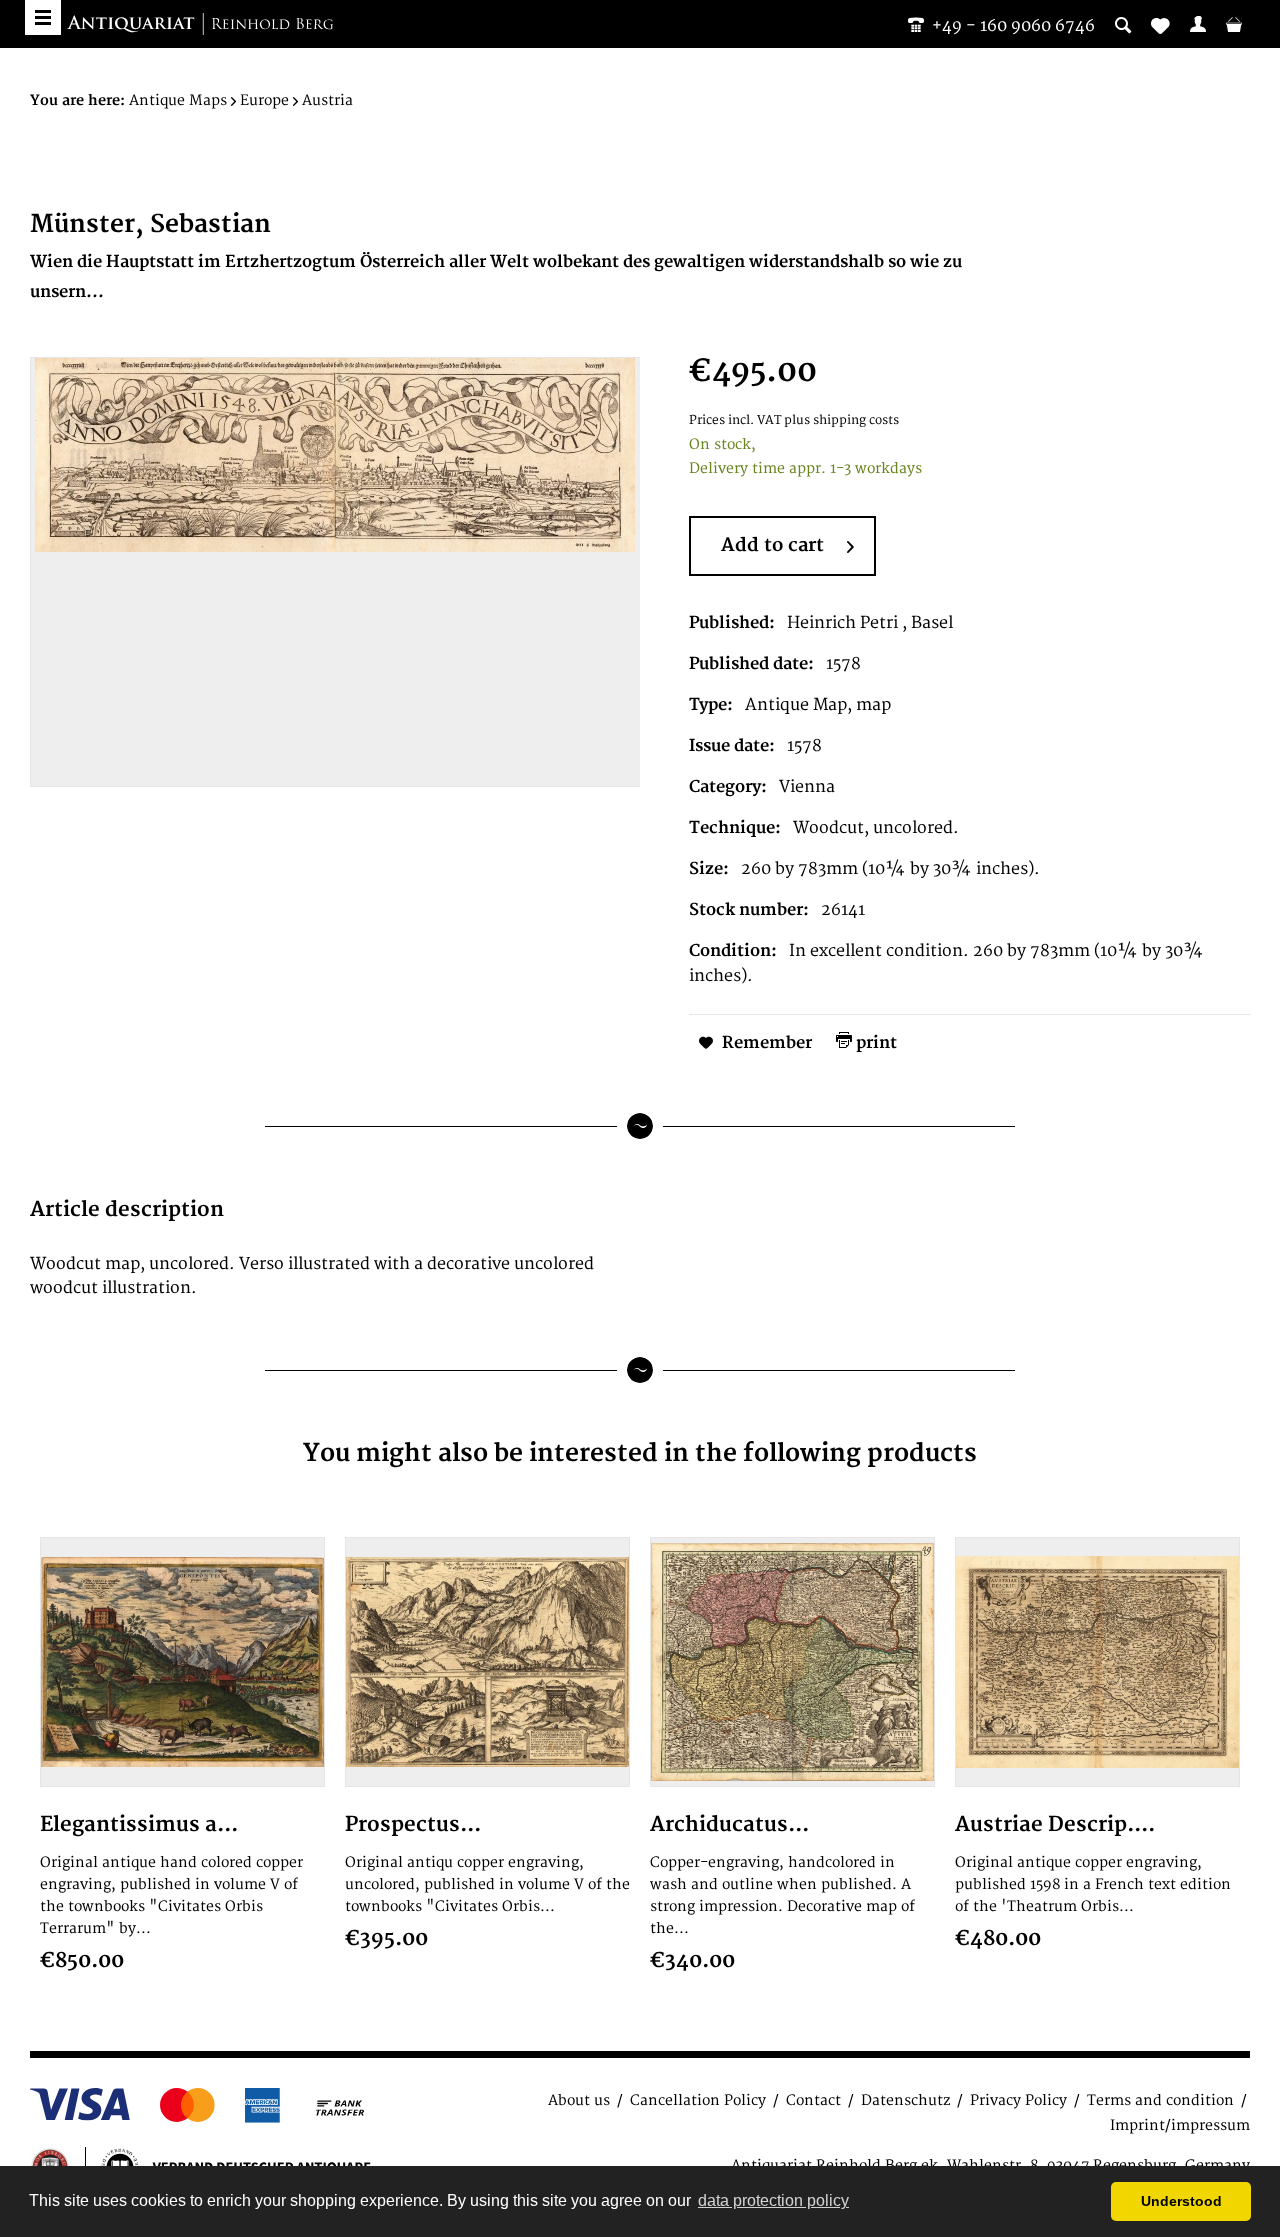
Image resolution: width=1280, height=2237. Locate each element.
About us (579, 2100)
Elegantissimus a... (139, 1824)
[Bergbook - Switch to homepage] (200, 25)
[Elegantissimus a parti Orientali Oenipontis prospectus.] (182, 1662)
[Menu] (43, 17)
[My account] (1198, 24)
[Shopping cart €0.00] (1234, 24)
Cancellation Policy (698, 2100)
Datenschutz (905, 2100)
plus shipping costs (841, 420)
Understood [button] (1181, 2201)
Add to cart (772, 545)
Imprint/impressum (1180, 2125)
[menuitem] (1198, 24)
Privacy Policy (1018, 2100)
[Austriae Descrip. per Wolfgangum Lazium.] (1097, 1662)
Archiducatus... (729, 1824)
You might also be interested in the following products (640, 1453)
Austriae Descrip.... (1055, 1824)
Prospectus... (413, 1824)
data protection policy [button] (773, 2200)
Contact (813, 2100)
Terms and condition (1160, 2100)
